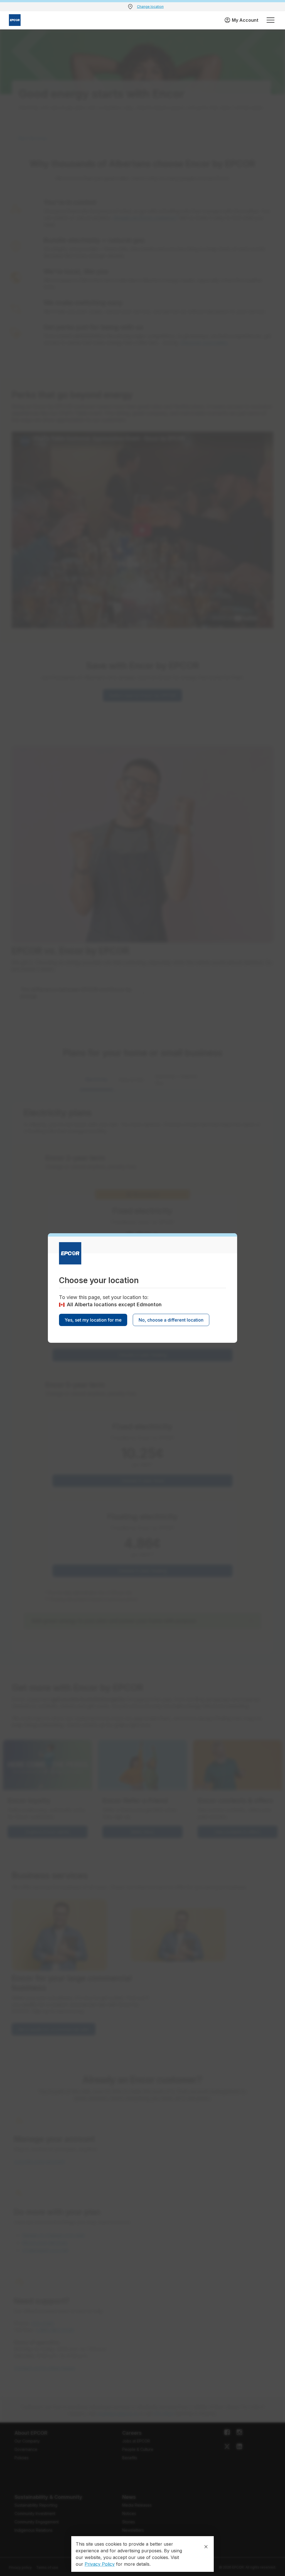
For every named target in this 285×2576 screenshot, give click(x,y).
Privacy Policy (100, 2564)
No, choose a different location (171, 1320)
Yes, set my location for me (93, 1320)
